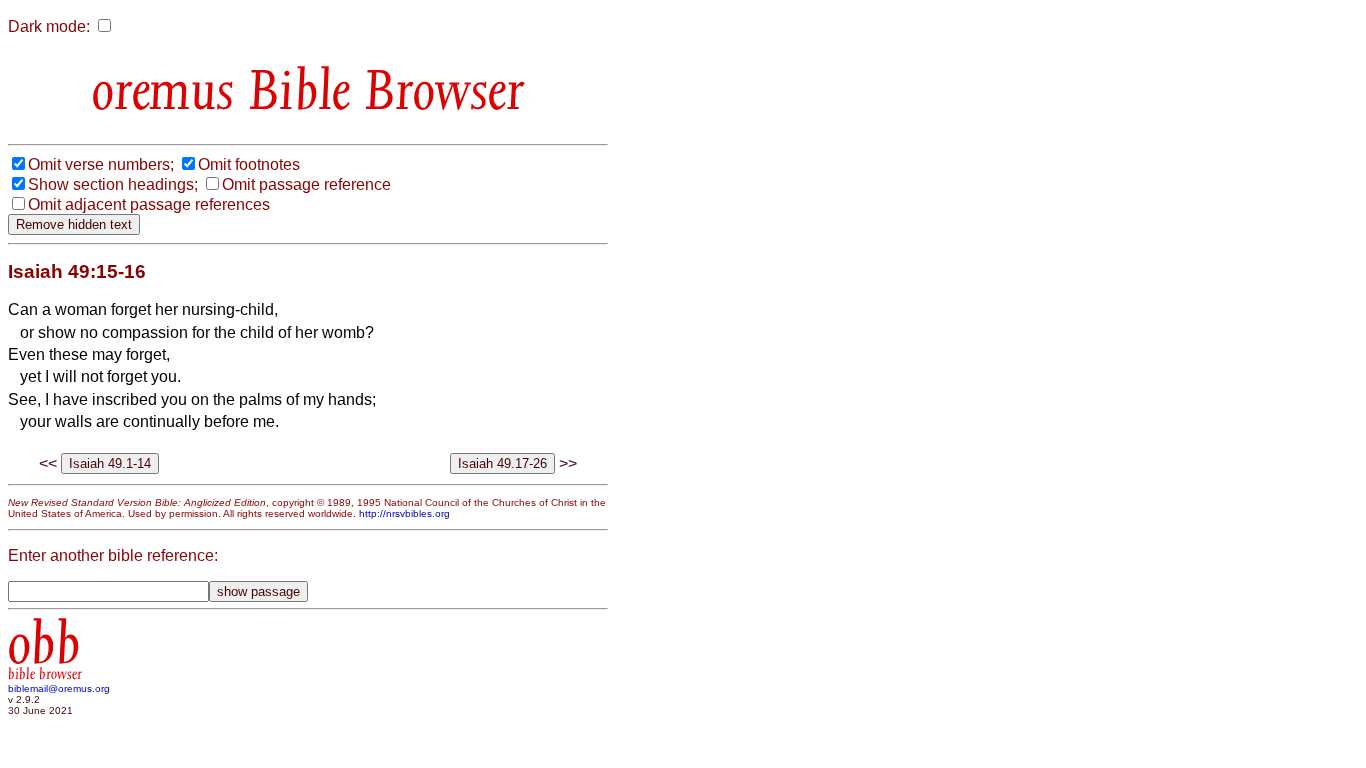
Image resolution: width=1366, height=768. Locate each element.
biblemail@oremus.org (59, 688)
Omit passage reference (306, 184)
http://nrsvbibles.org (404, 513)
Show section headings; (113, 184)
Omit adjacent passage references (149, 204)
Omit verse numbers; (101, 164)
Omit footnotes (249, 164)
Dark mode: (49, 26)
